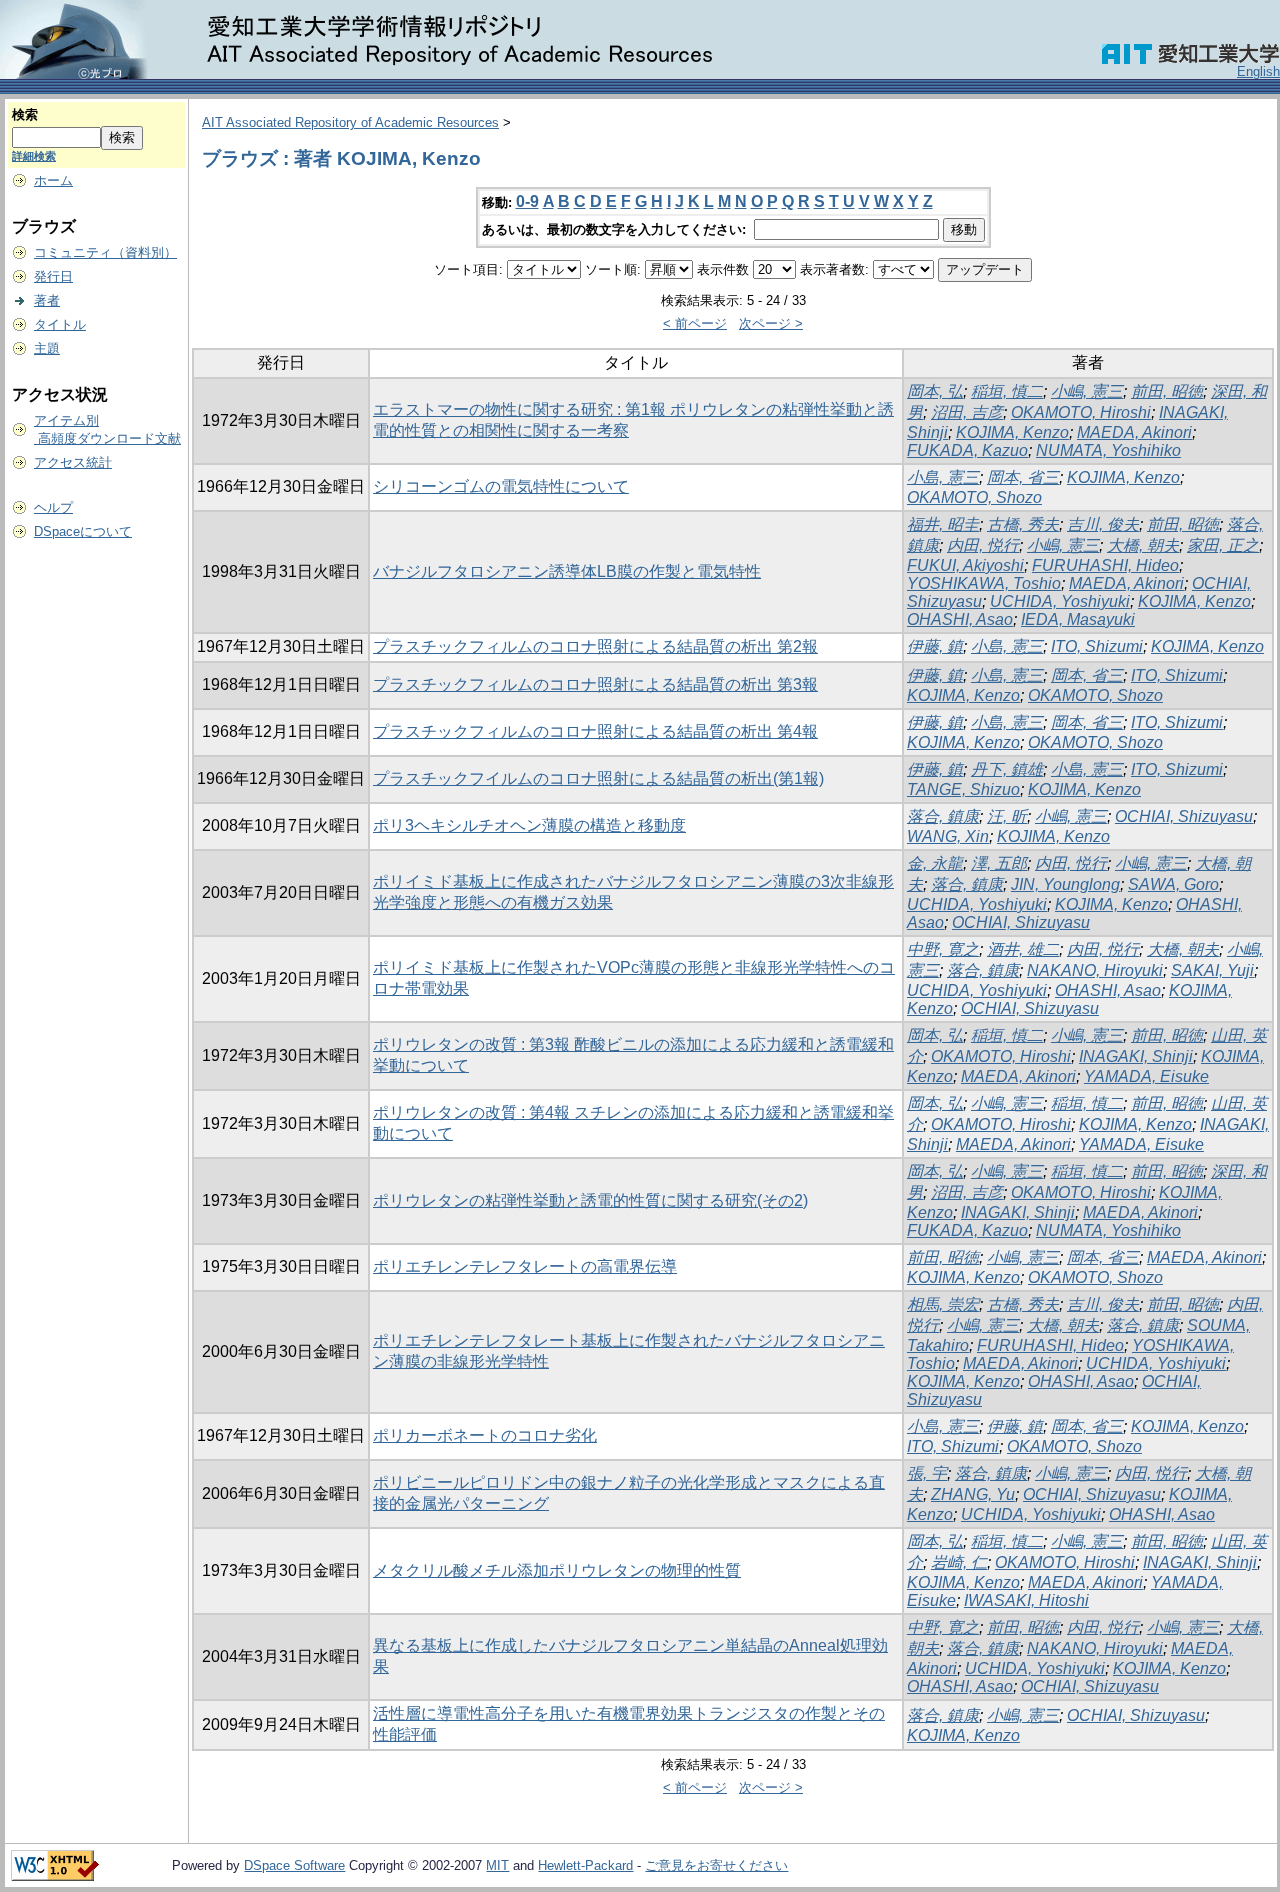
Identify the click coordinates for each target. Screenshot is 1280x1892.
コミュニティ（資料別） (105, 252)
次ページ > (771, 323)
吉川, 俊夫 (1103, 524)
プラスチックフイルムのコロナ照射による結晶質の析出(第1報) (598, 778)
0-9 (527, 201)
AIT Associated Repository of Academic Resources (350, 122)
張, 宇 (927, 1473)
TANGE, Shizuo (963, 789)
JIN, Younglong (1065, 884)
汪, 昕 (1007, 816)
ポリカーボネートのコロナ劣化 (485, 1435)
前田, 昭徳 (1167, 391)
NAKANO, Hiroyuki (1095, 970)
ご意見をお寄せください (716, 1865)
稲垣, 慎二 (1007, 391)
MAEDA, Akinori (1134, 432)
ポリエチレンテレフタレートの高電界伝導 (525, 1266)
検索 (25, 114)
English (1258, 71)
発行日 (53, 276)
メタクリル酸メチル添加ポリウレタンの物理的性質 (557, 1570)
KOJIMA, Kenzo (1012, 432)
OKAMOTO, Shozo (974, 497)
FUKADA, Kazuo (967, 450)
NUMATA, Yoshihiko (1108, 450)
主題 (47, 348)
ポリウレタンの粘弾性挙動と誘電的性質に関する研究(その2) (590, 1200)
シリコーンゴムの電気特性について (501, 486)
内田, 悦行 (983, 545)
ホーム (53, 180)
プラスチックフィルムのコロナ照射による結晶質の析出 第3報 (595, 684)
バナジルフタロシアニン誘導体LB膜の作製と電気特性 (567, 571)
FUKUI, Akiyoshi (965, 565)
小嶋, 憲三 (1087, 391)
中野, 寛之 (943, 949)
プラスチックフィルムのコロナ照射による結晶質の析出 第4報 (595, 731)
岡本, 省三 (1023, 477)
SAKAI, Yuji (1212, 970)
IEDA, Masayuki (1078, 619)
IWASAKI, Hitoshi (1026, 1600)
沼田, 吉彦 (967, 412)
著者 (47, 300)
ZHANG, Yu (973, 1494)
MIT (497, 1865)
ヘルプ (53, 507)
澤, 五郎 (999, 863)
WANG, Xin (948, 836)
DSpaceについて (83, 531)
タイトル (60, 324)
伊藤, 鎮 (935, 646)
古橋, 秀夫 (1023, 524)
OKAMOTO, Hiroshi (1081, 412)
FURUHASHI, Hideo (1105, 565)
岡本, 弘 (935, 391)
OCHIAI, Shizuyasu (1184, 816)
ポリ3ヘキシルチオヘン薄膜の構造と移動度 (529, 825)
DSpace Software (294, 1865)
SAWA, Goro (1173, 884)
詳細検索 (34, 156)
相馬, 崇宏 (943, 1304)
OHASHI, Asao (960, 619)
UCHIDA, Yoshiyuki (1060, 601)
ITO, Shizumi (1097, 646)
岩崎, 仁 (959, 1562)
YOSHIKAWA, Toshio (984, 583)
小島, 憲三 (943, 477)
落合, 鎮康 (943, 816)
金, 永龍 (935, 863)
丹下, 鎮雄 (1007, 769)
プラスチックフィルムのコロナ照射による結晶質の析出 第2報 (595, 646)
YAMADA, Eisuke (1146, 1076)
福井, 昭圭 (943, 524)
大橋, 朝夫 (1143, 545)
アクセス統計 (73, 462)
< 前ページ (695, 323)
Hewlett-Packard (585, 1865)
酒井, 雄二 (1023, 949)
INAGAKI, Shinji (1136, 1056)
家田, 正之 (1223, 545)
